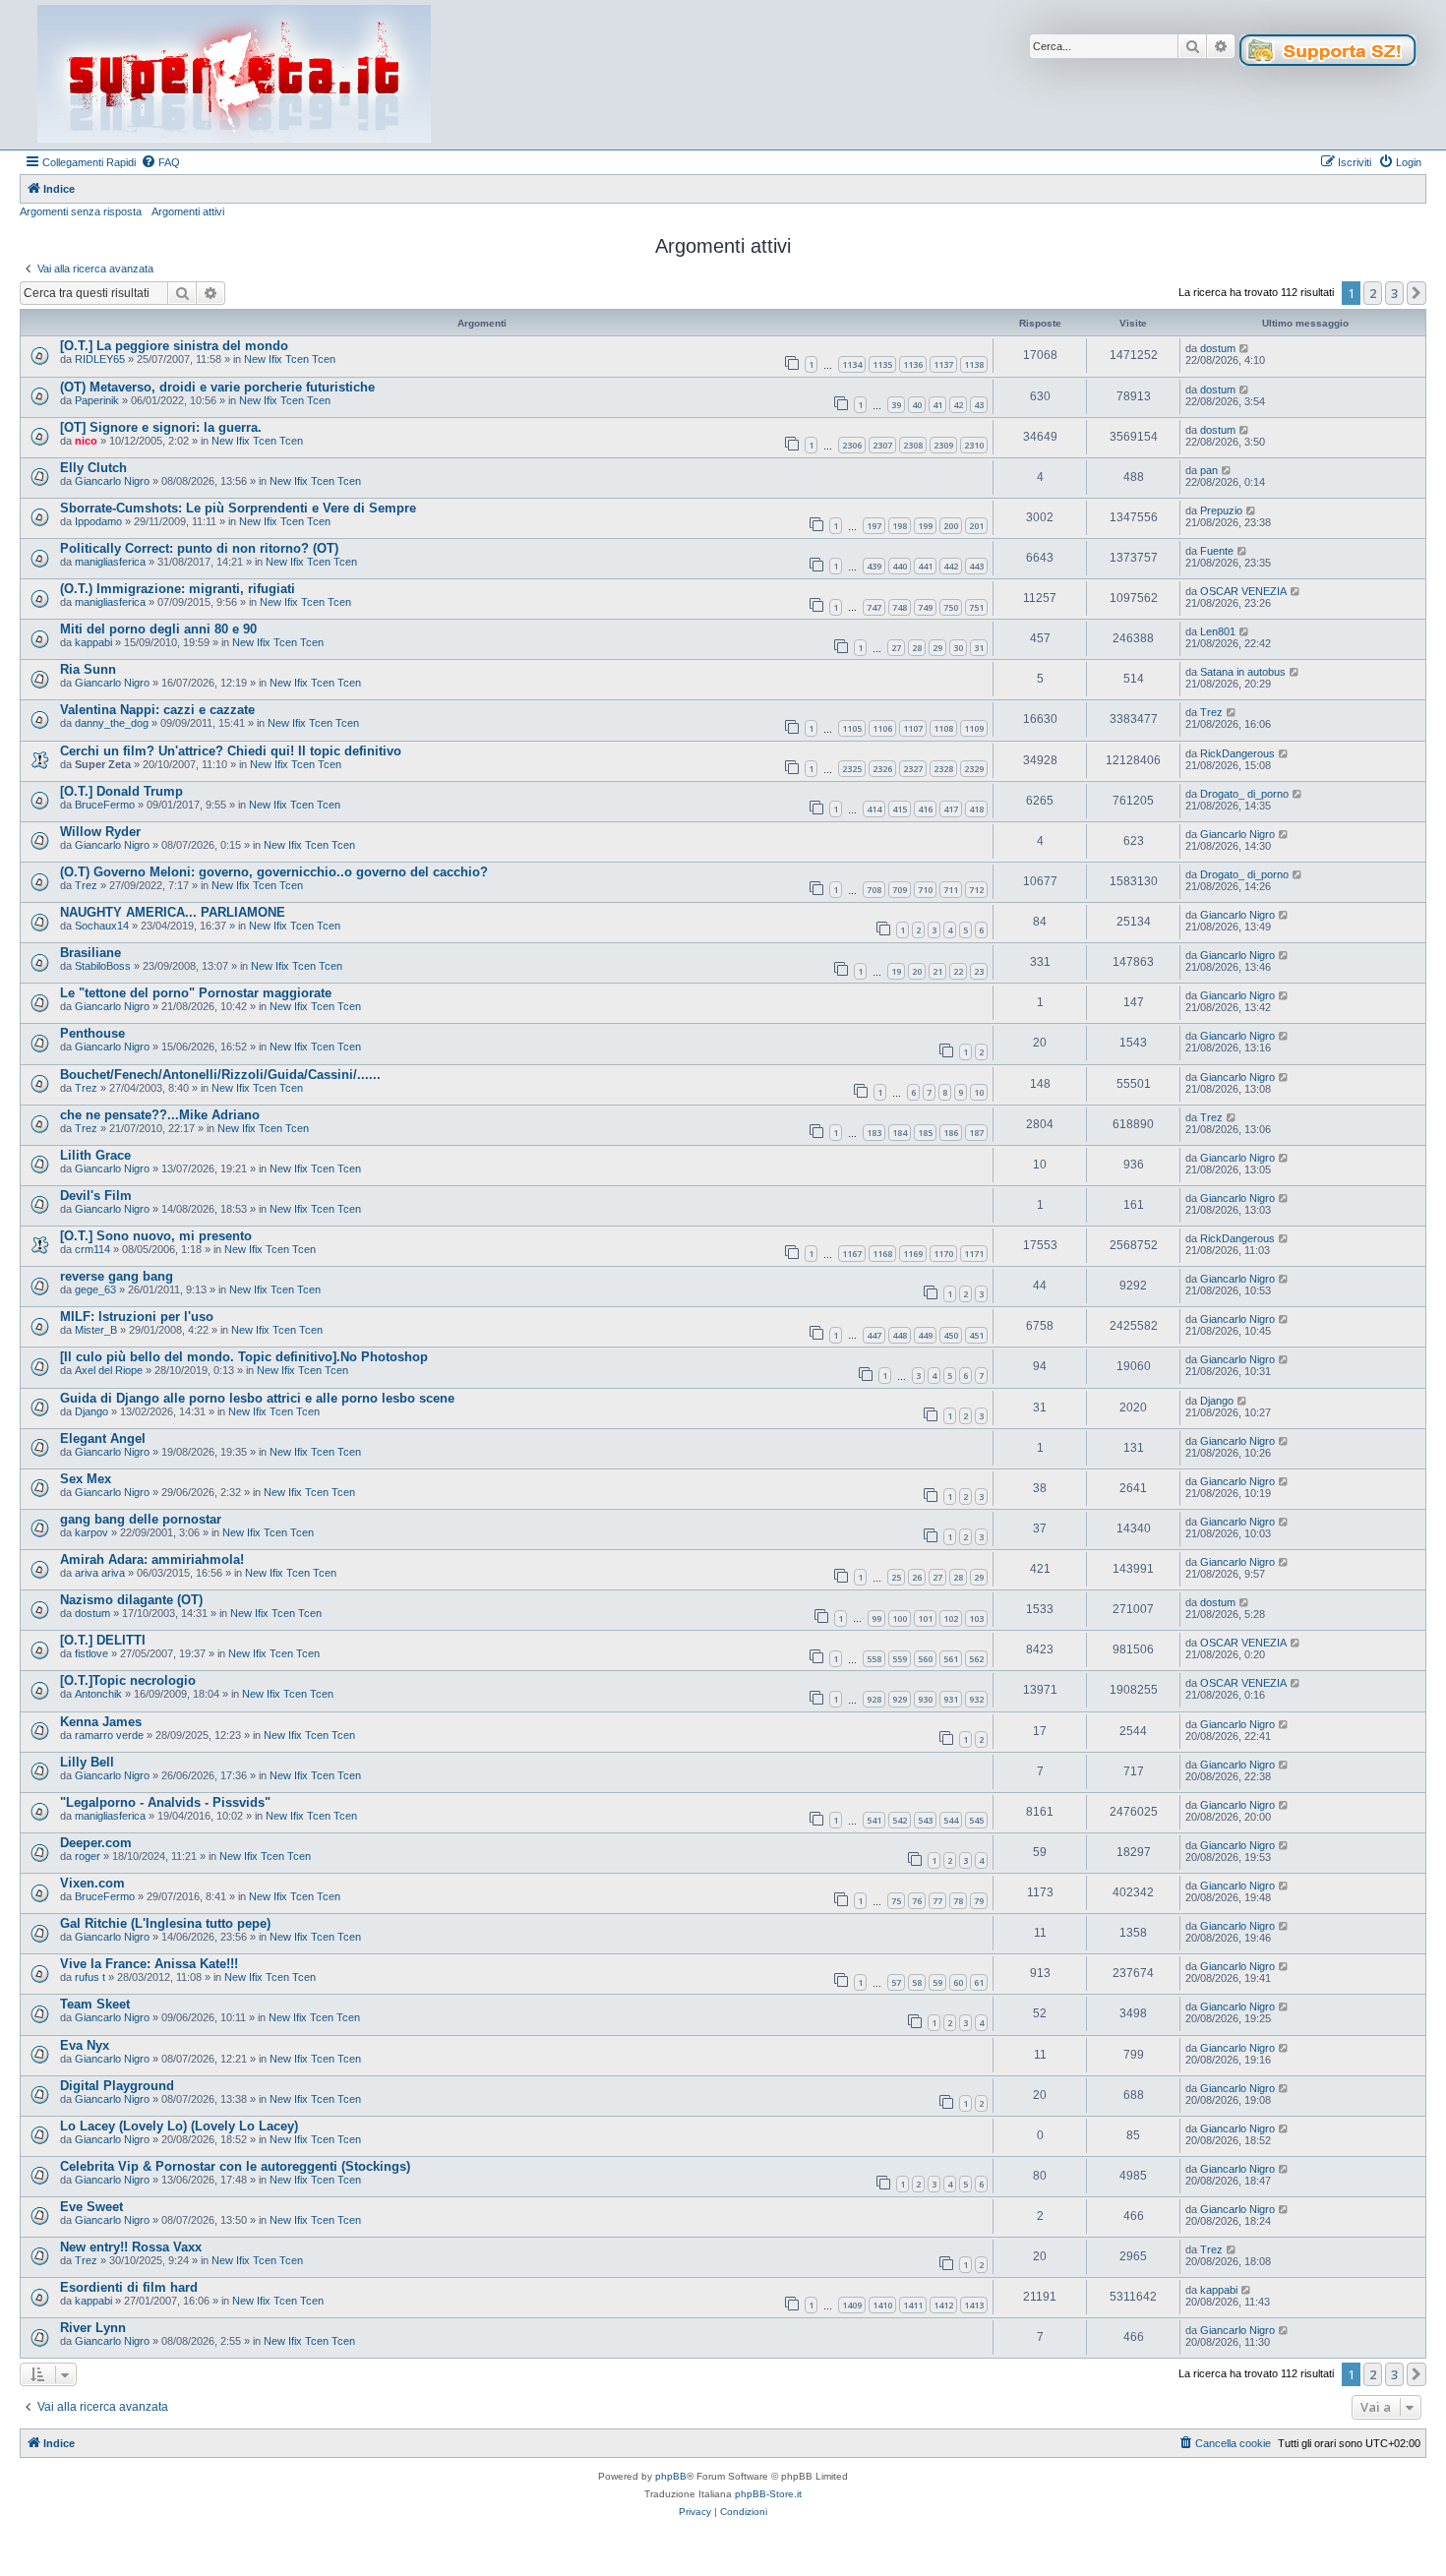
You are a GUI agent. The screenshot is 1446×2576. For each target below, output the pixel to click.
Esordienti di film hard (129, 2287)
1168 (882, 1254)
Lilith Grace (95, 1155)
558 (874, 1659)
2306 (852, 445)
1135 (882, 364)
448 (900, 1335)
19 (896, 971)
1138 (974, 364)
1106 (882, 728)
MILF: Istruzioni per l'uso (137, 1317)
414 (874, 809)
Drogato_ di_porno (1244, 794)
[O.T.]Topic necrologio (128, 1680)
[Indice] (234, 75)
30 (958, 648)
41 (937, 405)
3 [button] (1394, 293)
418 (976, 809)
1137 (943, 364)
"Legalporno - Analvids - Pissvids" (165, 1802)
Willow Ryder (100, 832)
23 (979, 971)
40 (917, 405)
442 (951, 566)
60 (958, 1982)
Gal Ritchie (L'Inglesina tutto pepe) (165, 1923)
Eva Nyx (85, 2045)
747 (874, 607)
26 (917, 1577)
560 (925, 1659)
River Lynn (93, 2328)
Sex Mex (86, 1479)
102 (951, 1618)
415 (900, 809)
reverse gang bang (117, 1276)
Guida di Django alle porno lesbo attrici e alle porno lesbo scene (257, 1398)
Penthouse (92, 1033)
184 (900, 1133)
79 (979, 1901)
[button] (1416, 293)
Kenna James (101, 1722)
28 (917, 648)
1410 (882, 2305)
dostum (1218, 348)
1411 (913, 2305)
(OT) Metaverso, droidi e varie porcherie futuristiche (217, 387)
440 (900, 566)
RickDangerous (1237, 753)
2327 (913, 769)
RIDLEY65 (100, 359)
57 (896, 1982)
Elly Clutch (93, 468)
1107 (913, 728)
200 (951, 526)
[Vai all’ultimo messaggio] (1245, 348)
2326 (882, 769)
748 (900, 607)
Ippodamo (98, 521)
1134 (852, 364)
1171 (974, 1254)
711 (951, 890)
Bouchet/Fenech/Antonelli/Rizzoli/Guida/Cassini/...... (220, 1075)
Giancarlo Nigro (112, 481)
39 (896, 405)
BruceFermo (105, 805)
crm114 (92, 1249)
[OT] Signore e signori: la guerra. (161, 427)
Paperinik (97, 400)
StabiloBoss (103, 966)
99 (876, 1618)
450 (951, 1335)
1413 (974, 2305)
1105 (852, 728)
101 (925, 1618)
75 (896, 1901)
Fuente (1217, 551)
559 (900, 1659)
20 (917, 971)
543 (925, 1820)
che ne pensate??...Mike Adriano (160, 1115)
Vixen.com (92, 1883)
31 (979, 648)
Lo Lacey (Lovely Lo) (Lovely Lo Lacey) (179, 2126)
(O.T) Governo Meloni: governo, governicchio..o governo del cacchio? (274, 872)
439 (874, 566)
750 (951, 607)
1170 (943, 1254)
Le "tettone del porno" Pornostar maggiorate (196, 993)
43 (979, 405)
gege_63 (95, 1289)
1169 (913, 1254)
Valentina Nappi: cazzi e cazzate (157, 710)
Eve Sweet (91, 2207)
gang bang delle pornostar (141, 1519)
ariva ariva (100, 1573)
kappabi (93, 642)
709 (900, 890)
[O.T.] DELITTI (103, 1640)
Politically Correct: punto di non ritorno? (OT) (199, 548)
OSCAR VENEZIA (1243, 591)
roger (88, 1856)
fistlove (91, 1653)
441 (925, 566)
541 (874, 1820)
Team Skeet (95, 2004)
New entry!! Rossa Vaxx (131, 2247)
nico (86, 441)
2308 (913, 445)
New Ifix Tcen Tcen (290, 359)
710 (925, 890)
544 (951, 1820)
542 (900, 1820)
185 (925, 1133)
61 (979, 1982)
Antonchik (98, 1694)
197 (874, 526)
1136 (913, 364)
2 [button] (1373, 293)
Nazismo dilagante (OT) (131, 1600)
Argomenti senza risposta (81, 211)
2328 (943, 769)
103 (976, 1618)
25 (896, 1577)
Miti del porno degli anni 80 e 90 (158, 629)
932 (976, 1699)
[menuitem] (160, 162)
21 (937, 971)
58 (917, 1982)
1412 (943, 2305)
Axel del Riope (109, 1370)
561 (951, 1659)
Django (91, 1411)
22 (958, 971)
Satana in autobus (1243, 672)
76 (917, 1901)
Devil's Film (96, 1196)
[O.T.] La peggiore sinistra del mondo (174, 346)
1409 (852, 2305)
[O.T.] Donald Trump (121, 791)
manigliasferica (110, 562)
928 (874, 1699)
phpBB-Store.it (768, 2494)
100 (900, 1618)
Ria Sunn (88, 669)
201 (976, 526)
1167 (852, 1254)
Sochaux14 (102, 926)
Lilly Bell (87, 1762)
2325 (852, 769)
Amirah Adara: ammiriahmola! (152, 1559)
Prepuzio (1221, 510)
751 (976, 607)
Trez (1211, 712)
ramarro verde (109, 1735)
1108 (943, 728)
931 (951, 1699)
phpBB (671, 2476)
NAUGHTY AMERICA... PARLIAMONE (173, 912)
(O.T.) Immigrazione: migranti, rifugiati (178, 589)
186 (951, 1133)
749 (925, 607)
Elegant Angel (103, 1438)
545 (976, 1820)
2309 (943, 445)
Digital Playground (117, 2086)
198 (900, 526)
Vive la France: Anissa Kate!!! (149, 1964)
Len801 (1218, 631)
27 (896, 648)
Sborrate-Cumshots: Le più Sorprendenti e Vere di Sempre (238, 508)
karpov (91, 1532)
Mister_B (96, 1330)
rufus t (90, 1977)
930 (925, 1699)
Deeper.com (96, 1843)
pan (1209, 470)
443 (976, 566)
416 (925, 809)
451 (976, 1335)
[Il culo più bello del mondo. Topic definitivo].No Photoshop (244, 1357)
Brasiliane (90, 953)
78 (958, 1901)
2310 (974, 445)
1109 (974, 728)
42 (958, 405)
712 (976, 890)
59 (937, 1982)
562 (976, 1659)
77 (937, 1901)
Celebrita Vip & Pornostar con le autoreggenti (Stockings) (235, 2166)
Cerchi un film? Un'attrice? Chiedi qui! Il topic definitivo (231, 751)
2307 (882, 445)
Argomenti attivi (188, 211)
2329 (974, 769)
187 (976, 1133)
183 (874, 1133)
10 (979, 1092)
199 (925, 526)
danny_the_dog (112, 723)
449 (925, 1335)
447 (874, 1335)
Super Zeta (103, 764)
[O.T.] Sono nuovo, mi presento (156, 1236)
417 (951, 809)
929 (900, 1699)
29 (937, 648)
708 (874, 890)
